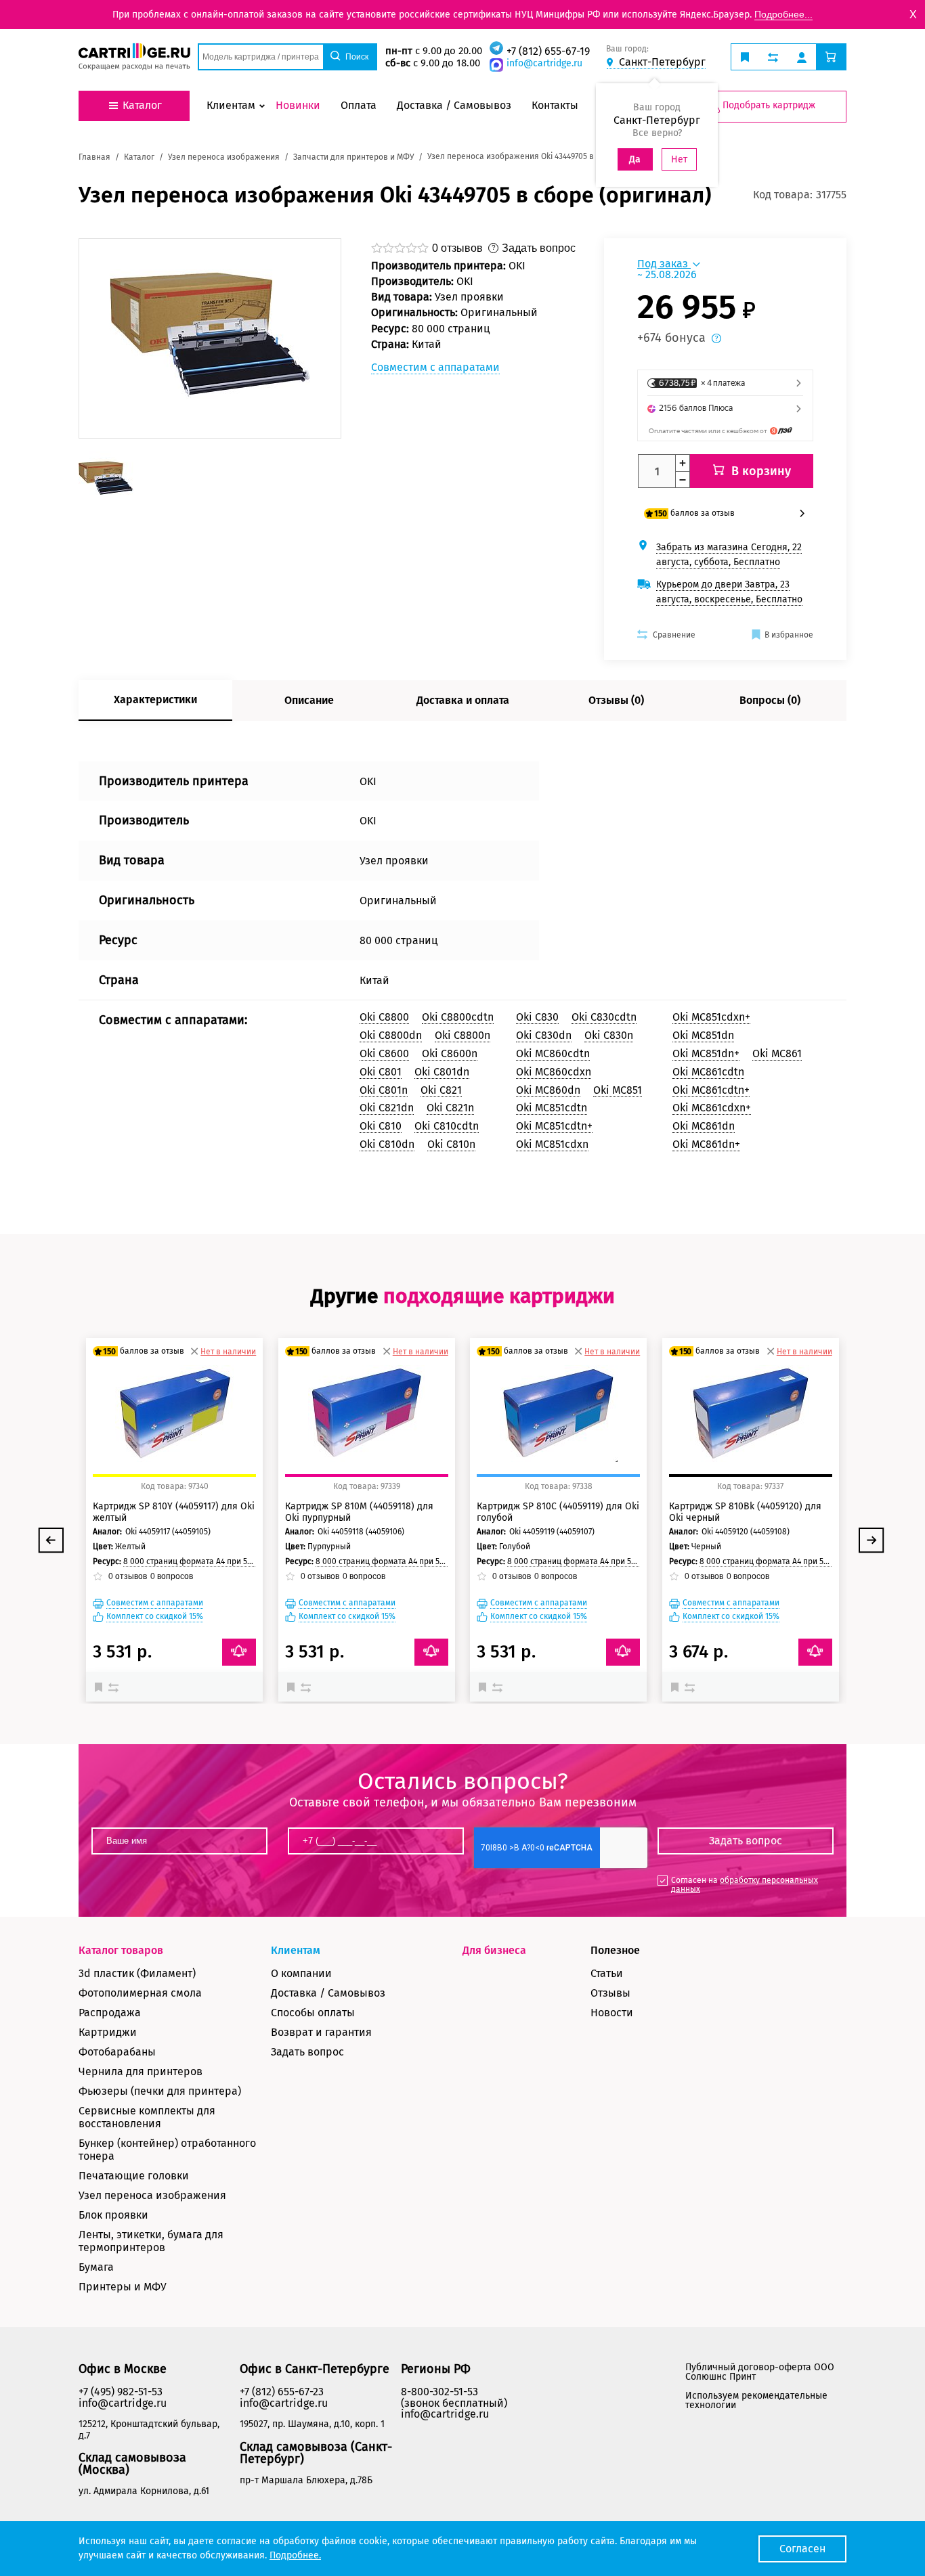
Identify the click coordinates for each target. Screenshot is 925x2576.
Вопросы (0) (770, 700)
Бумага (96, 2267)
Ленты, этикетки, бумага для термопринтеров (151, 2241)
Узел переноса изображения (152, 2195)
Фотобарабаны (117, 2052)
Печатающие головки (134, 2176)
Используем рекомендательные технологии (756, 2400)
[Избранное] (102, 1687)
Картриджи (108, 2032)
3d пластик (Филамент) (137, 1973)
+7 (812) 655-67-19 (548, 51)
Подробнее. (295, 2555)
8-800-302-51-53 (439, 2392)
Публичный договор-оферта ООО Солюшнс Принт (760, 2372)
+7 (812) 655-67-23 (282, 2392)
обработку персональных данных (745, 1885)
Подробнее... (783, 14)
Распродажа (110, 2013)
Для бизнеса (494, 1950)
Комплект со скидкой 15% (155, 1617)
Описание (309, 700)
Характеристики (155, 699)
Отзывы (610, 1993)
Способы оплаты (313, 2013)
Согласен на (745, 1885)
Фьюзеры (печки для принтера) (160, 2091)
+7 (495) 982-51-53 (121, 2392)
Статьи (607, 1973)
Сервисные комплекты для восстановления (147, 2117)
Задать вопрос (307, 2052)
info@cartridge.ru (544, 63)
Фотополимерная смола (140, 1993)
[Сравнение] (115, 1687)
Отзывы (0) (616, 700)
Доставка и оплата (463, 700)
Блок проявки (113, 2215)
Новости (612, 2013)
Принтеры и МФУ (123, 2287)
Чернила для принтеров (141, 2071)
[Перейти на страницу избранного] (745, 57)
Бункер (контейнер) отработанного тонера (167, 2150)
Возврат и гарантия (321, 2032)
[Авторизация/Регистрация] (802, 57)
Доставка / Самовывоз (328, 1993)
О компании (301, 1973)
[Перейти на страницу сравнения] (773, 57)
